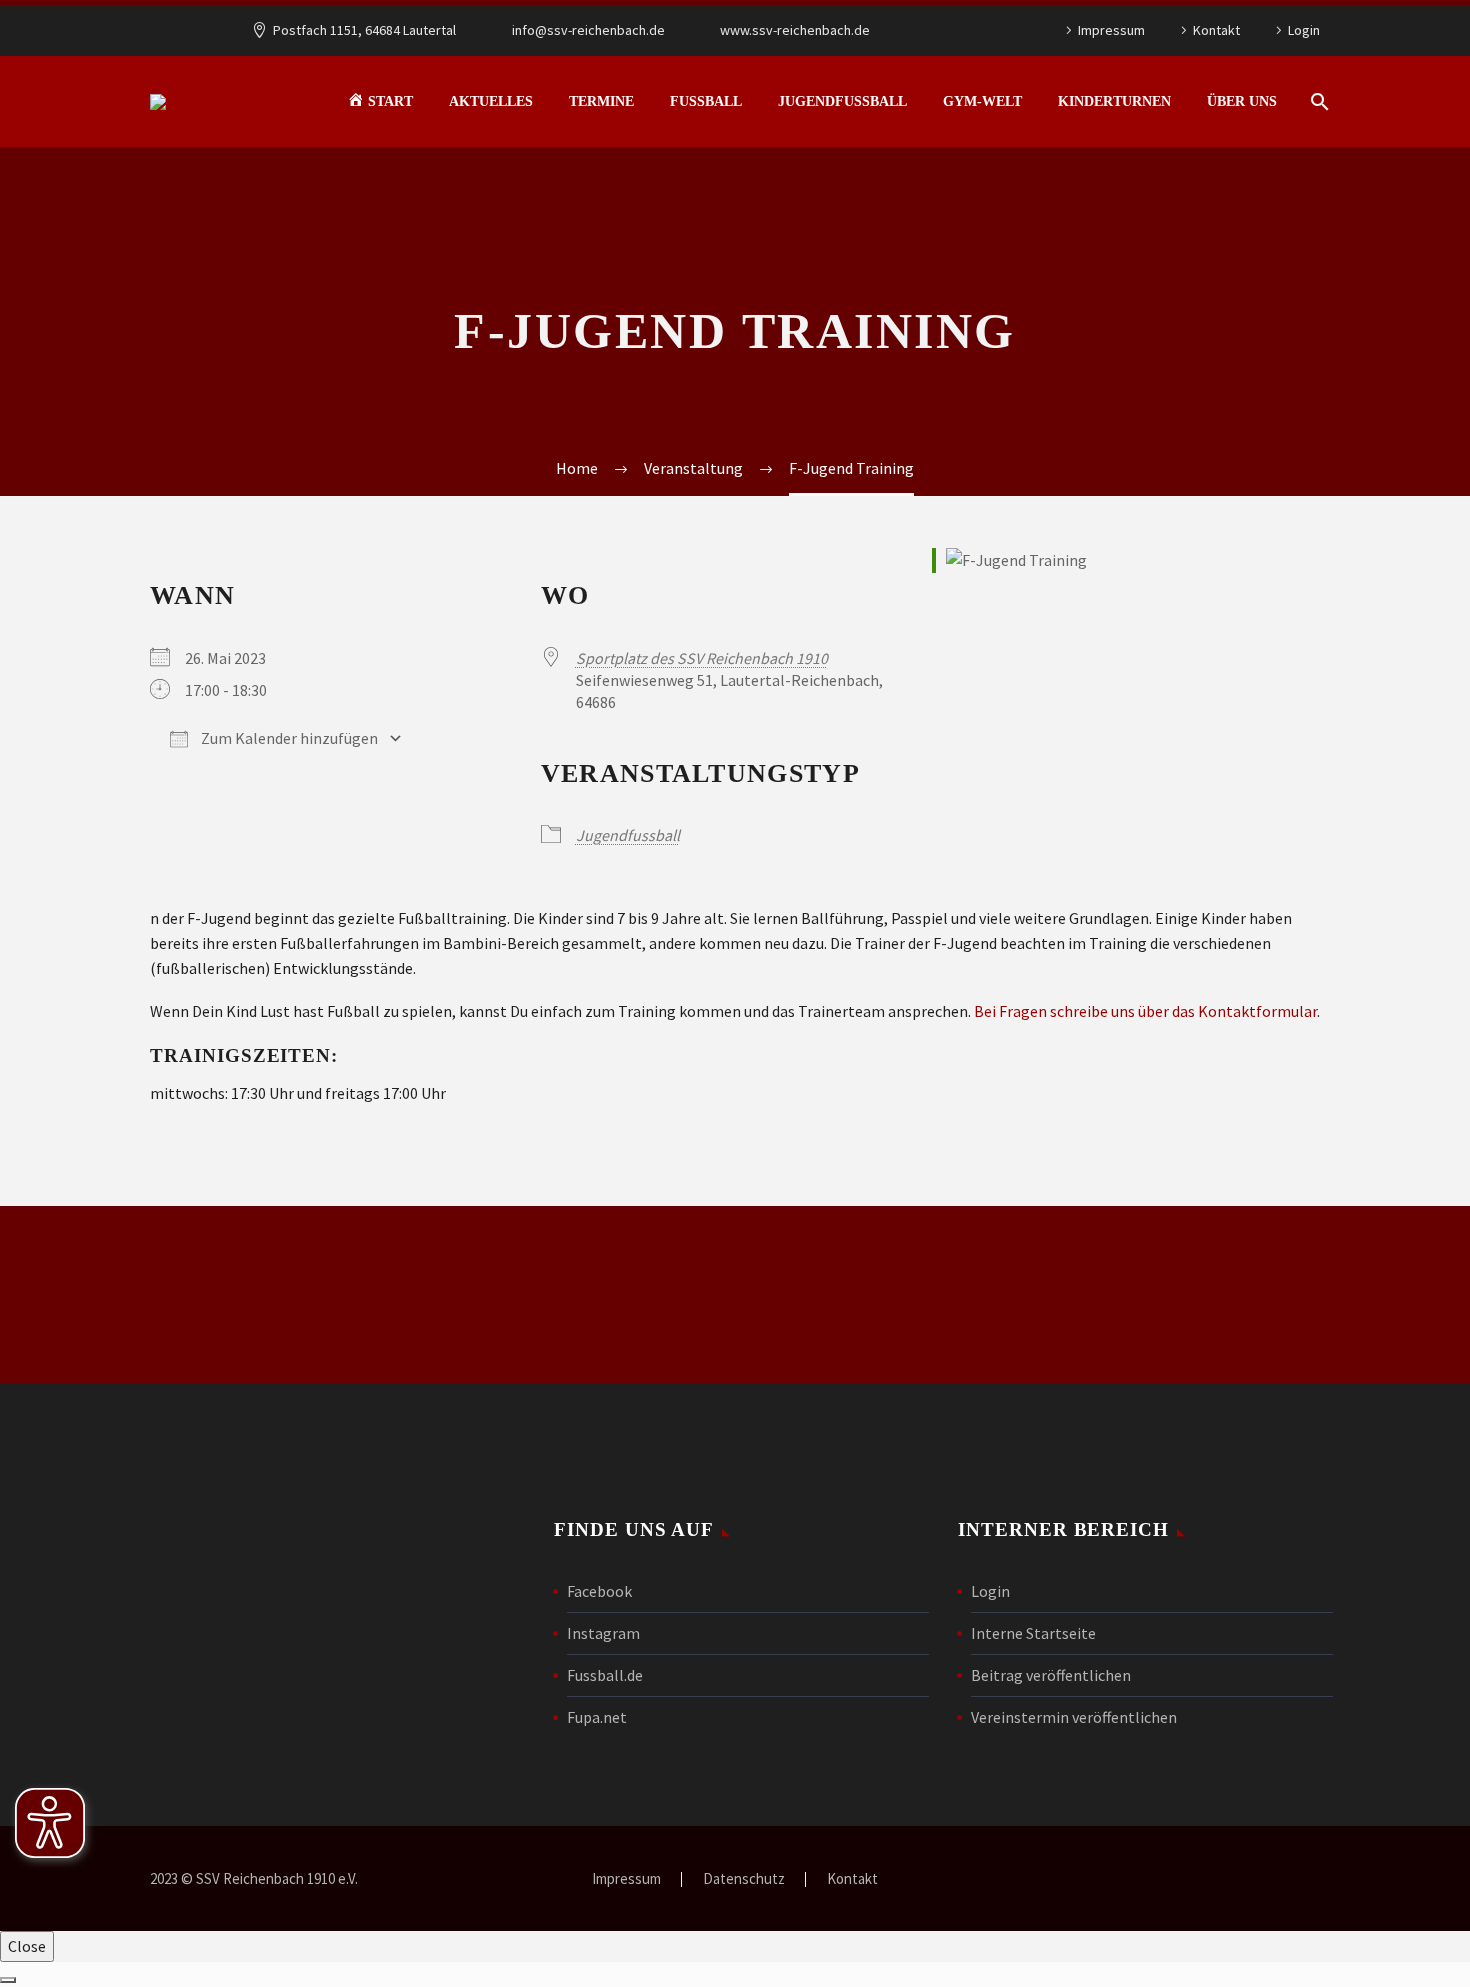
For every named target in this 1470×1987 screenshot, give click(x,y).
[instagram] (1063, 1299)
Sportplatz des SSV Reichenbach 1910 (702, 658)
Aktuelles (491, 101)
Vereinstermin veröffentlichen (1074, 1717)
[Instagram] (980, 30)
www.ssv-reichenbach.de (795, 30)
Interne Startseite (1033, 1633)
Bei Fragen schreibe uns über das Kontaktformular (1145, 1011)
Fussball (706, 101)
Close (27, 1946)
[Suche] (1317, 101)
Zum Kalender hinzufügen (288, 738)
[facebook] (995, 1299)
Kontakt (1216, 30)
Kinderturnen (1114, 101)
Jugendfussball (842, 101)
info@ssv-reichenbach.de (588, 30)
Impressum (1111, 30)
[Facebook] (950, 30)
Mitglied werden (735, 1295)
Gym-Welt (982, 101)
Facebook (599, 1591)
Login (1304, 30)
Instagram (603, 1633)
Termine (601, 101)
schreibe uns (441, 1295)
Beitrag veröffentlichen (1051, 1675)
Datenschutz (744, 1879)
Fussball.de (605, 1675)
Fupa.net (597, 1717)
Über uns (1242, 101)
